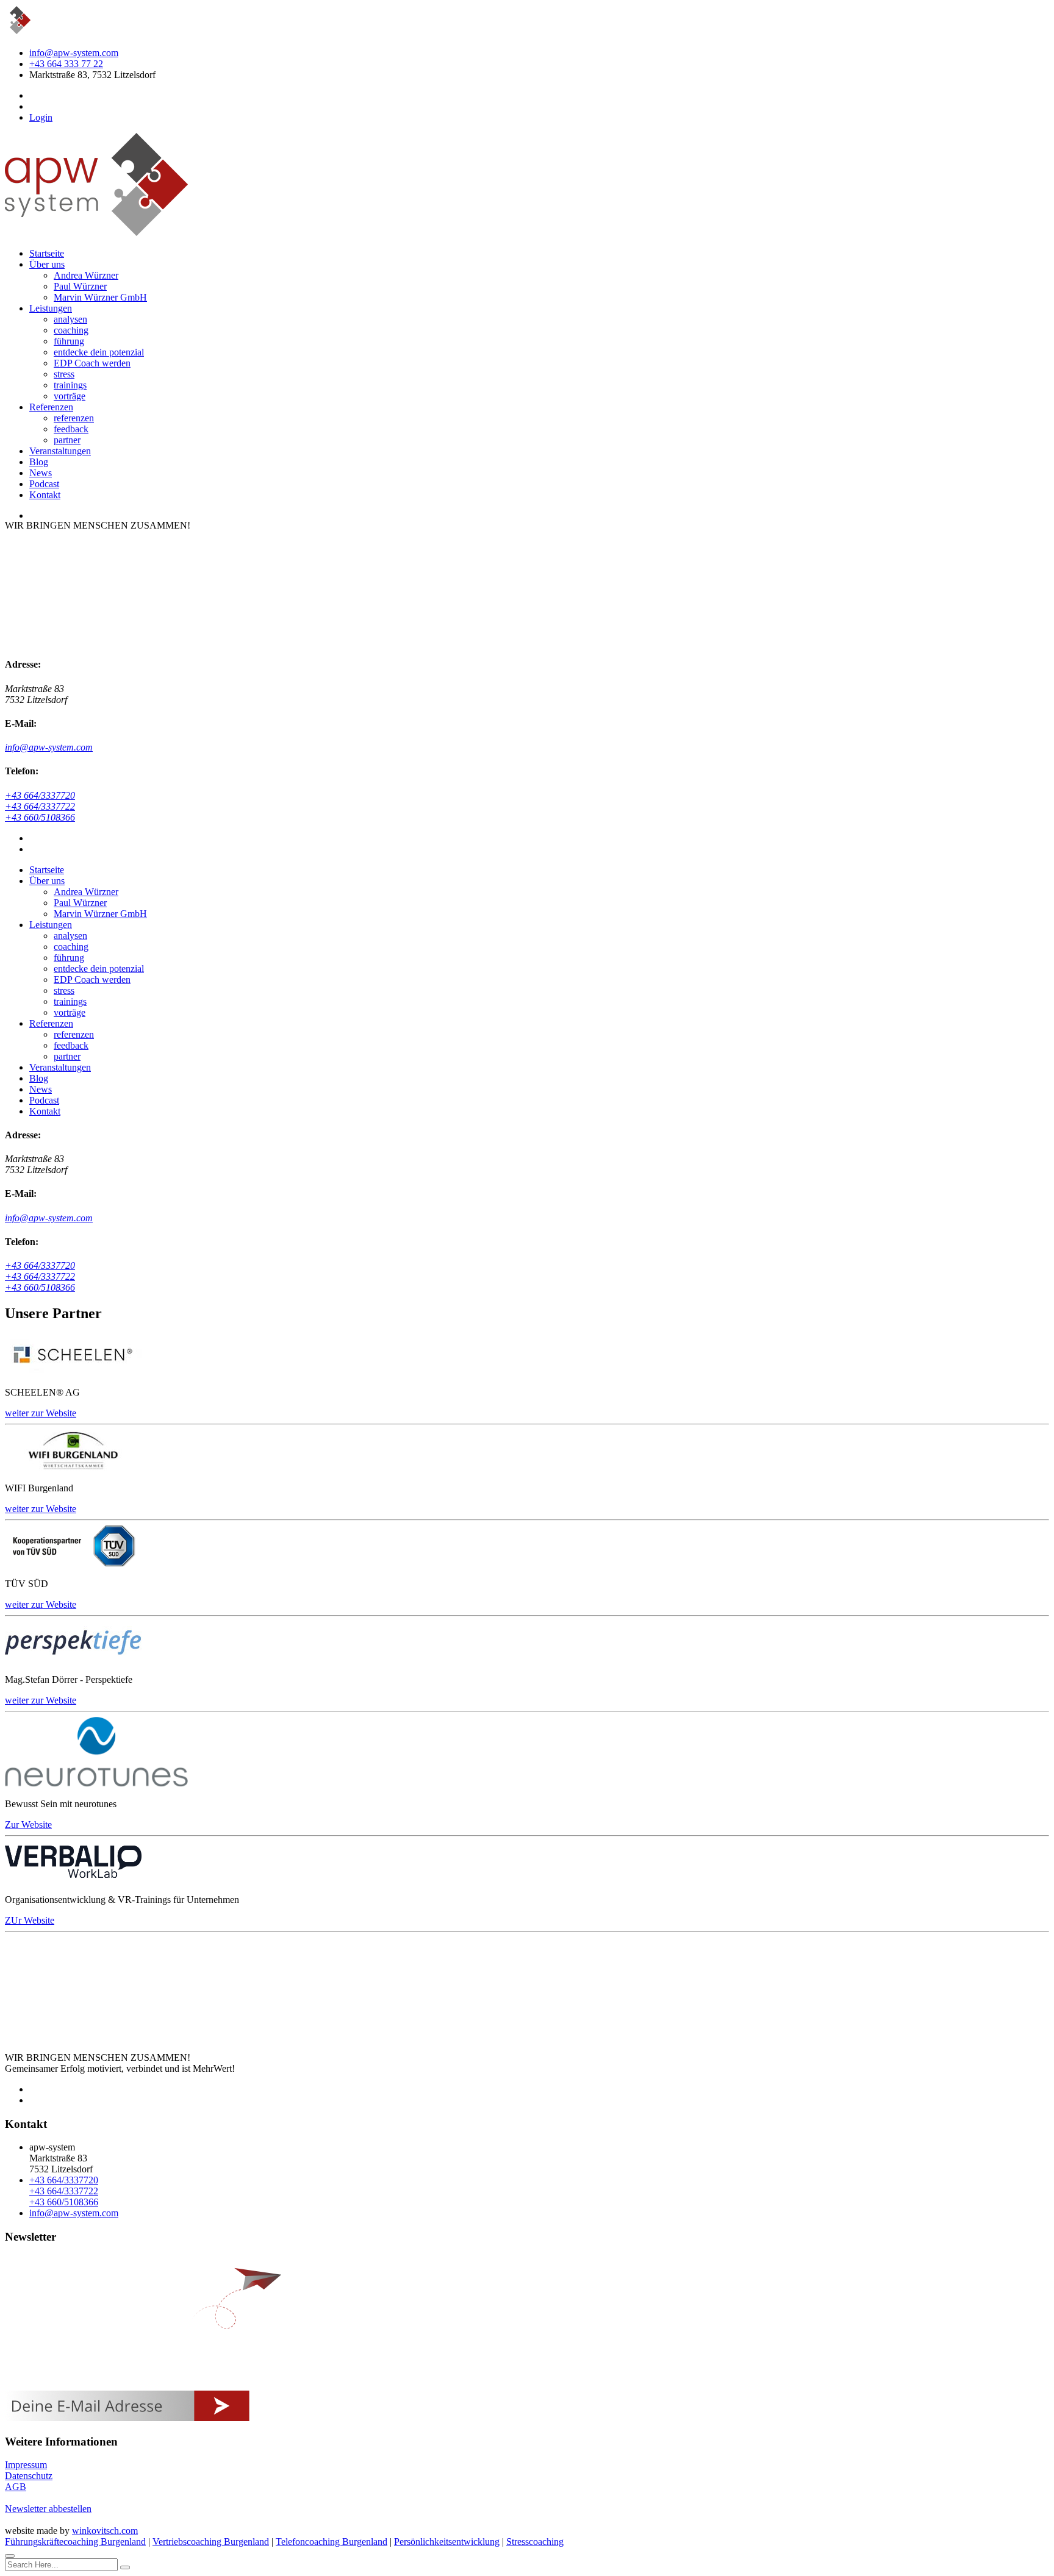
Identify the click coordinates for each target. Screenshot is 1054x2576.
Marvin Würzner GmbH (100, 297)
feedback (71, 429)
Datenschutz (29, 2476)
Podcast (44, 484)
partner (67, 440)
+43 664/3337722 (40, 806)
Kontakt (45, 495)
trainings (70, 385)
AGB (16, 2487)
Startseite (47, 253)
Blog (39, 462)
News (41, 473)
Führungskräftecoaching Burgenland (75, 2542)
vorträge (70, 396)
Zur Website (28, 1825)
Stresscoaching (535, 2542)
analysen (70, 319)
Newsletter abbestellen (48, 2509)
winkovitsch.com (105, 2531)
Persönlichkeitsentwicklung (447, 2542)
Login (41, 117)
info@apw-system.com (74, 53)
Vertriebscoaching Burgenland (211, 2542)
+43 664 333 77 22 (66, 64)
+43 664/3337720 (40, 795)
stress (64, 374)
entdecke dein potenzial (99, 352)
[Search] (125, 2567)
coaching (71, 330)
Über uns (47, 264)
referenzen (74, 418)
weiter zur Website (41, 1413)
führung (69, 341)
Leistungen (51, 308)
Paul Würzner (80, 286)
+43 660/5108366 (40, 817)
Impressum (26, 2465)
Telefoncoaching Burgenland (332, 2542)
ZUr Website (30, 1920)
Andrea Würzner (86, 275)
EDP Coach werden (92, 363)
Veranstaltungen (60, 451)
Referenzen (51, 407)
